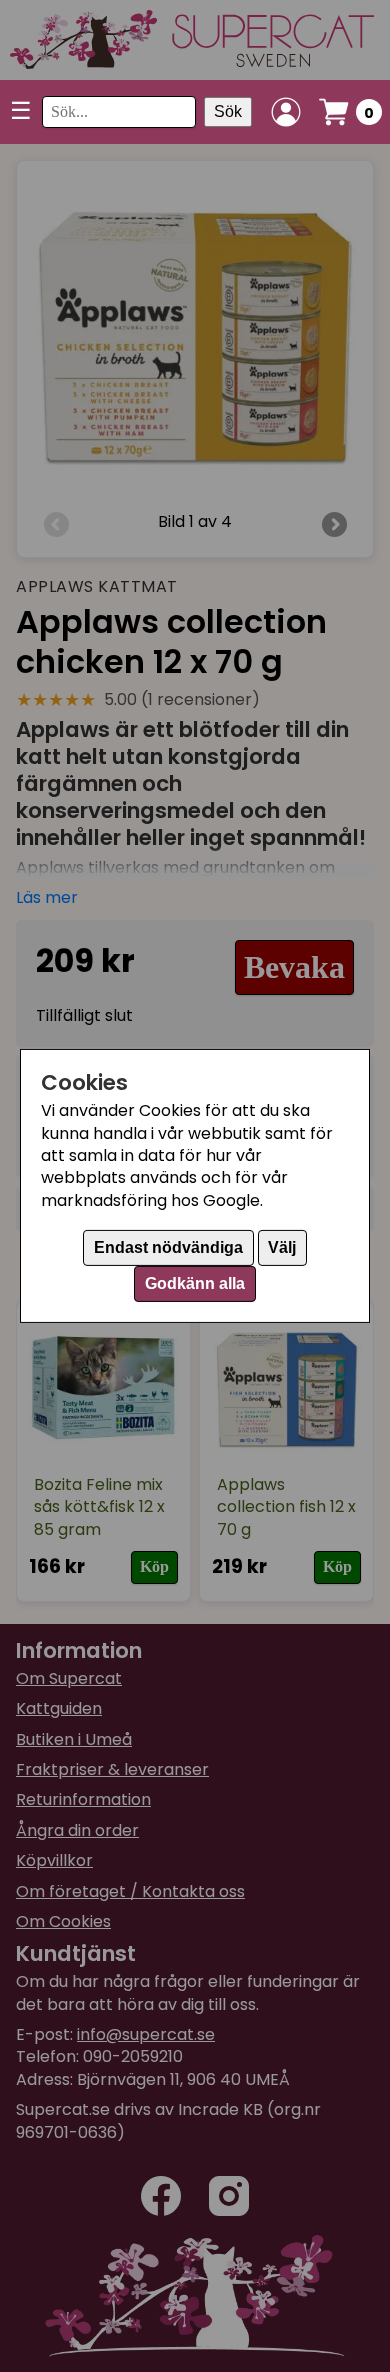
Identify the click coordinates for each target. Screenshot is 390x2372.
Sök (228, 111)
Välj (282, 1247)
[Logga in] (286, 112)
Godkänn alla (195, 1283)
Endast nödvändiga (168, 1247)
